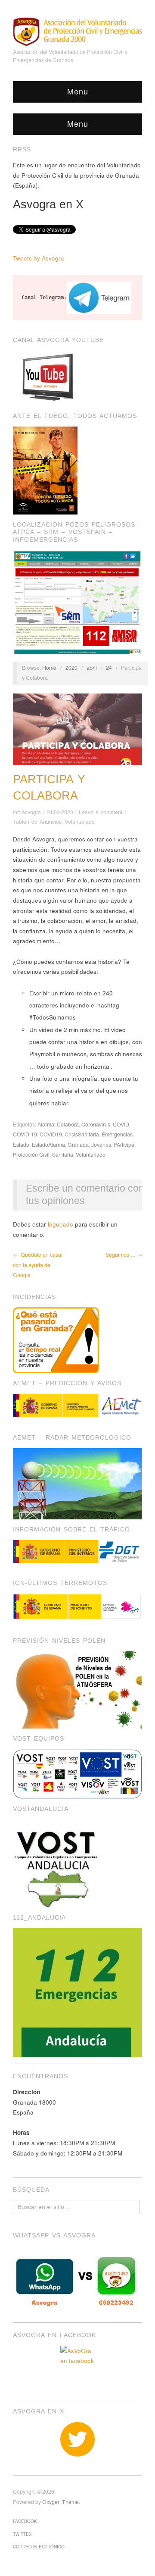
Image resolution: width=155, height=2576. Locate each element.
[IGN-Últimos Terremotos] (77, 1607)
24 (109, 668)
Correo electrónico (39, 2547)
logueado (60, 1224)
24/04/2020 (60, 812)
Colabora (68, 1124)
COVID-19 (25, 1134)
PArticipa (124, 1145)
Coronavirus (96, 1124)
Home (49, 668)
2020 (71, 668)
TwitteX (22, 2534)
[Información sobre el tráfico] (77, 1552)
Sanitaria (63, 1155)
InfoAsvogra (27, 812)
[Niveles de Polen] (77, 1689)
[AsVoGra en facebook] (77, 2363)
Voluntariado (80, 822)
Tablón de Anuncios (37, 822)
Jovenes (101, 1145)
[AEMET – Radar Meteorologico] (77, 1483)
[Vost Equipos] (77, 1773)
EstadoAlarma (48, 1145)
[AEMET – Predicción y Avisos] (77, 1406)
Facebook (25, 2521)
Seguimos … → (124, 1255)
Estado (21, 1145)
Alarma (46, 1124)
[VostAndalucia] (57, 1862)
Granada (78, 1145)
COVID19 (51, 1134)
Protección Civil (31, 1155)
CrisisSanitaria (82, 1134)
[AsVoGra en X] (77, 2439)
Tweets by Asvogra (39, 258)
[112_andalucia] (77, 1992)
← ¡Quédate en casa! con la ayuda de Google (38, 1265)
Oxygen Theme (60, 2502)
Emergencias (117, 1134)
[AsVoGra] (77, 31)
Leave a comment (101, 812)
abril (92, 668)
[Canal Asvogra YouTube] (47, 377)
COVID (121, 1124)
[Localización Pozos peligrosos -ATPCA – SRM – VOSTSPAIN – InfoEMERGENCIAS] (77, 601)
